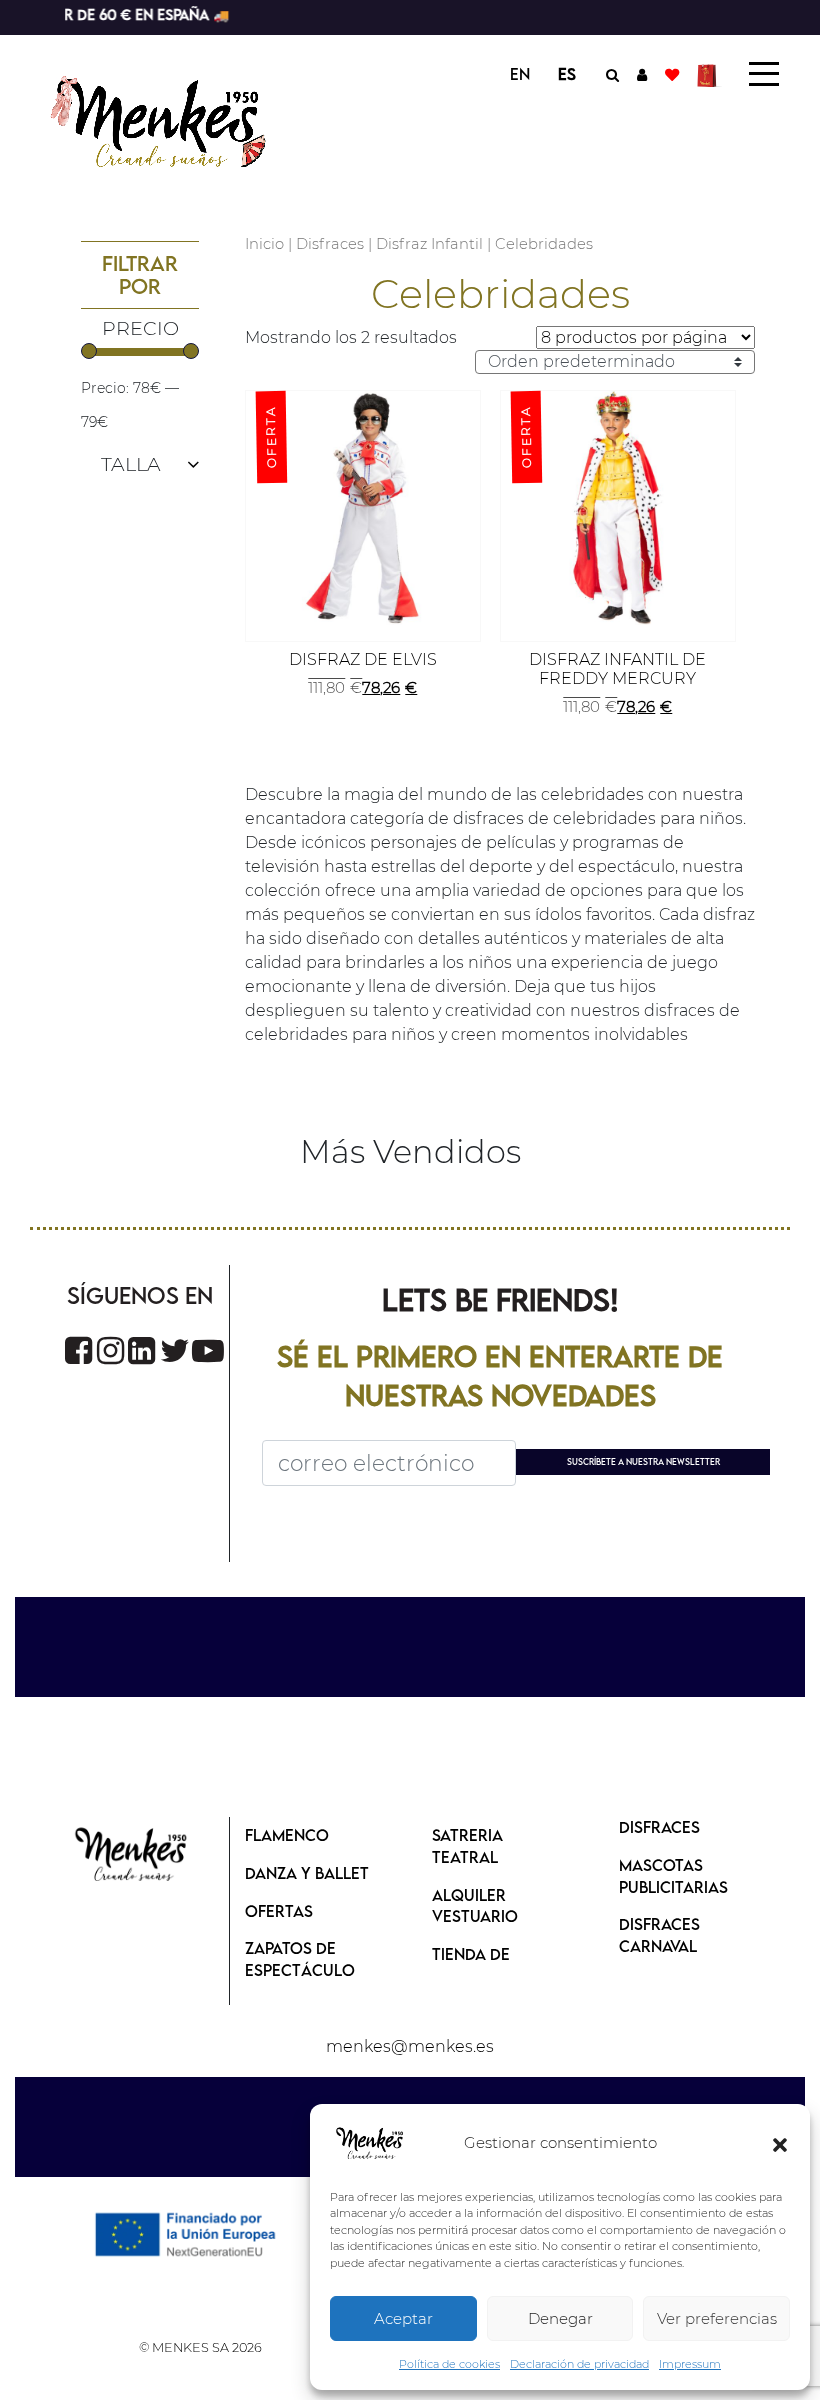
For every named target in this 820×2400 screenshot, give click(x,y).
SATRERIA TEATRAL (467, 1846)
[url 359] (78, 1350)
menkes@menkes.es (410, 2046)
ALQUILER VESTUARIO (475, 1906)
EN (520, 74)
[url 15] (709, 74)
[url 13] (642, 74)
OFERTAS (279, 1911)
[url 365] (131, 1855)
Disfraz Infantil (429, 244)
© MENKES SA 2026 (200, 2347)
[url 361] (141, 1350)
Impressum (690, 2364)
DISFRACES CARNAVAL (659, 1935)
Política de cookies (449, 2364)
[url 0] (370, 2144)
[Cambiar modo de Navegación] (764, 74)
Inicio (264, 244)
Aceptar (403, 2318)
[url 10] (177, 119)
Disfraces (330, 244)
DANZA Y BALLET (307, 1873)
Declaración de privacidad (579, 2364)
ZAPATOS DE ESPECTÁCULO (300, 1959)
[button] (780, 2144)
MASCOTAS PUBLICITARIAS (673, 1876)
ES (567, 74)
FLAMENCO (287, 1835)
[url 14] (672, 74)
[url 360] (110, 1350)
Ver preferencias (717, 2318)
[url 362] (175, 1350)
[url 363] (208, 1350)
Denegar (560, 2318)
